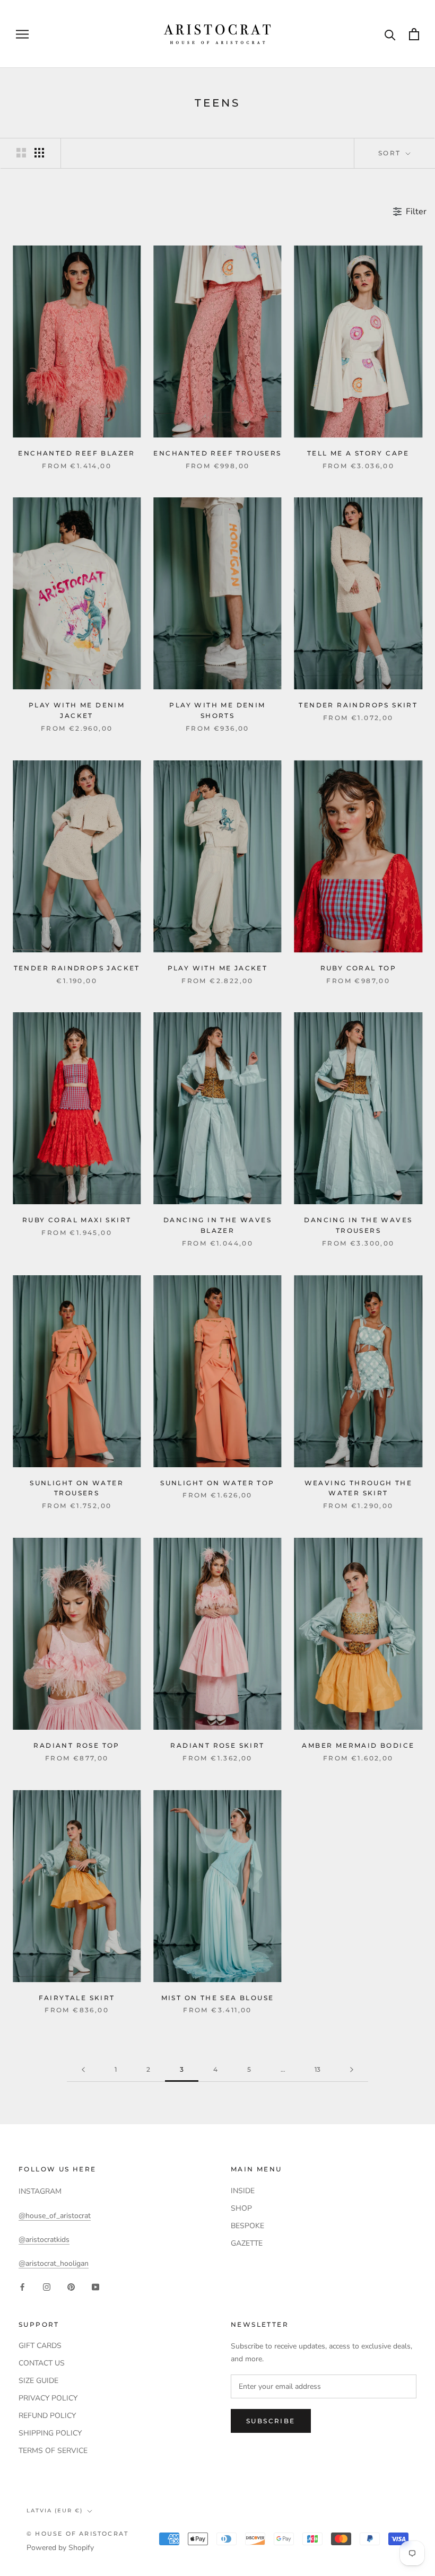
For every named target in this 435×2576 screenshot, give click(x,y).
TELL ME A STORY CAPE (358, 453)
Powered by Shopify (60, 2548)
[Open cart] (414, 34)
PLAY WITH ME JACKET (218, 968)
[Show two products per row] (21, 153)
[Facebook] (22, 2287)
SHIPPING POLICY (50, 2433)
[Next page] (352, 2070)
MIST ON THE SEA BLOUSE (218, 1998)
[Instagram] (47, 2287)
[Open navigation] (22, 34)
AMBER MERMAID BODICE (358, 1745)
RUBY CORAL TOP (359, 968)
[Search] (390, 34)
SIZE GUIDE (38, 2381)
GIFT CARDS (40, 2346)
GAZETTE (247, 2243)
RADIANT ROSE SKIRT (217, 1745)
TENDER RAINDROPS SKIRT (358, 705)
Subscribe (271, 2421)
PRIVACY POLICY (48, 2398)
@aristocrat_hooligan (54, 2263)
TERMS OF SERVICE (53, 2451)
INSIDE (243, 2191)
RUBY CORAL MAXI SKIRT (77, 1220)
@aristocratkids (44, 2240)
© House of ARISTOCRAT (77, 2534)
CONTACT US (42, 2363)
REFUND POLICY (47, 2416)
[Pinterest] (71, 2287)
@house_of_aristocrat (55, 2216)
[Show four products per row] (39, 153)
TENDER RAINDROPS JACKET (77, 968)
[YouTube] (95, 2287)
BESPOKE (247, 2226)
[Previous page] (83, 2070)
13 (317, 2069)
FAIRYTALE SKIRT (77, 1998)
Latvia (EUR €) (55, 2511)
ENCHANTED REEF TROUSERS (217, 453)
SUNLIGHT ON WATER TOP (217, 1483)
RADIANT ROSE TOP (76, 1745)
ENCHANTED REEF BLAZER (76, 453)
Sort (391, 153)
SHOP (241, 2208)
